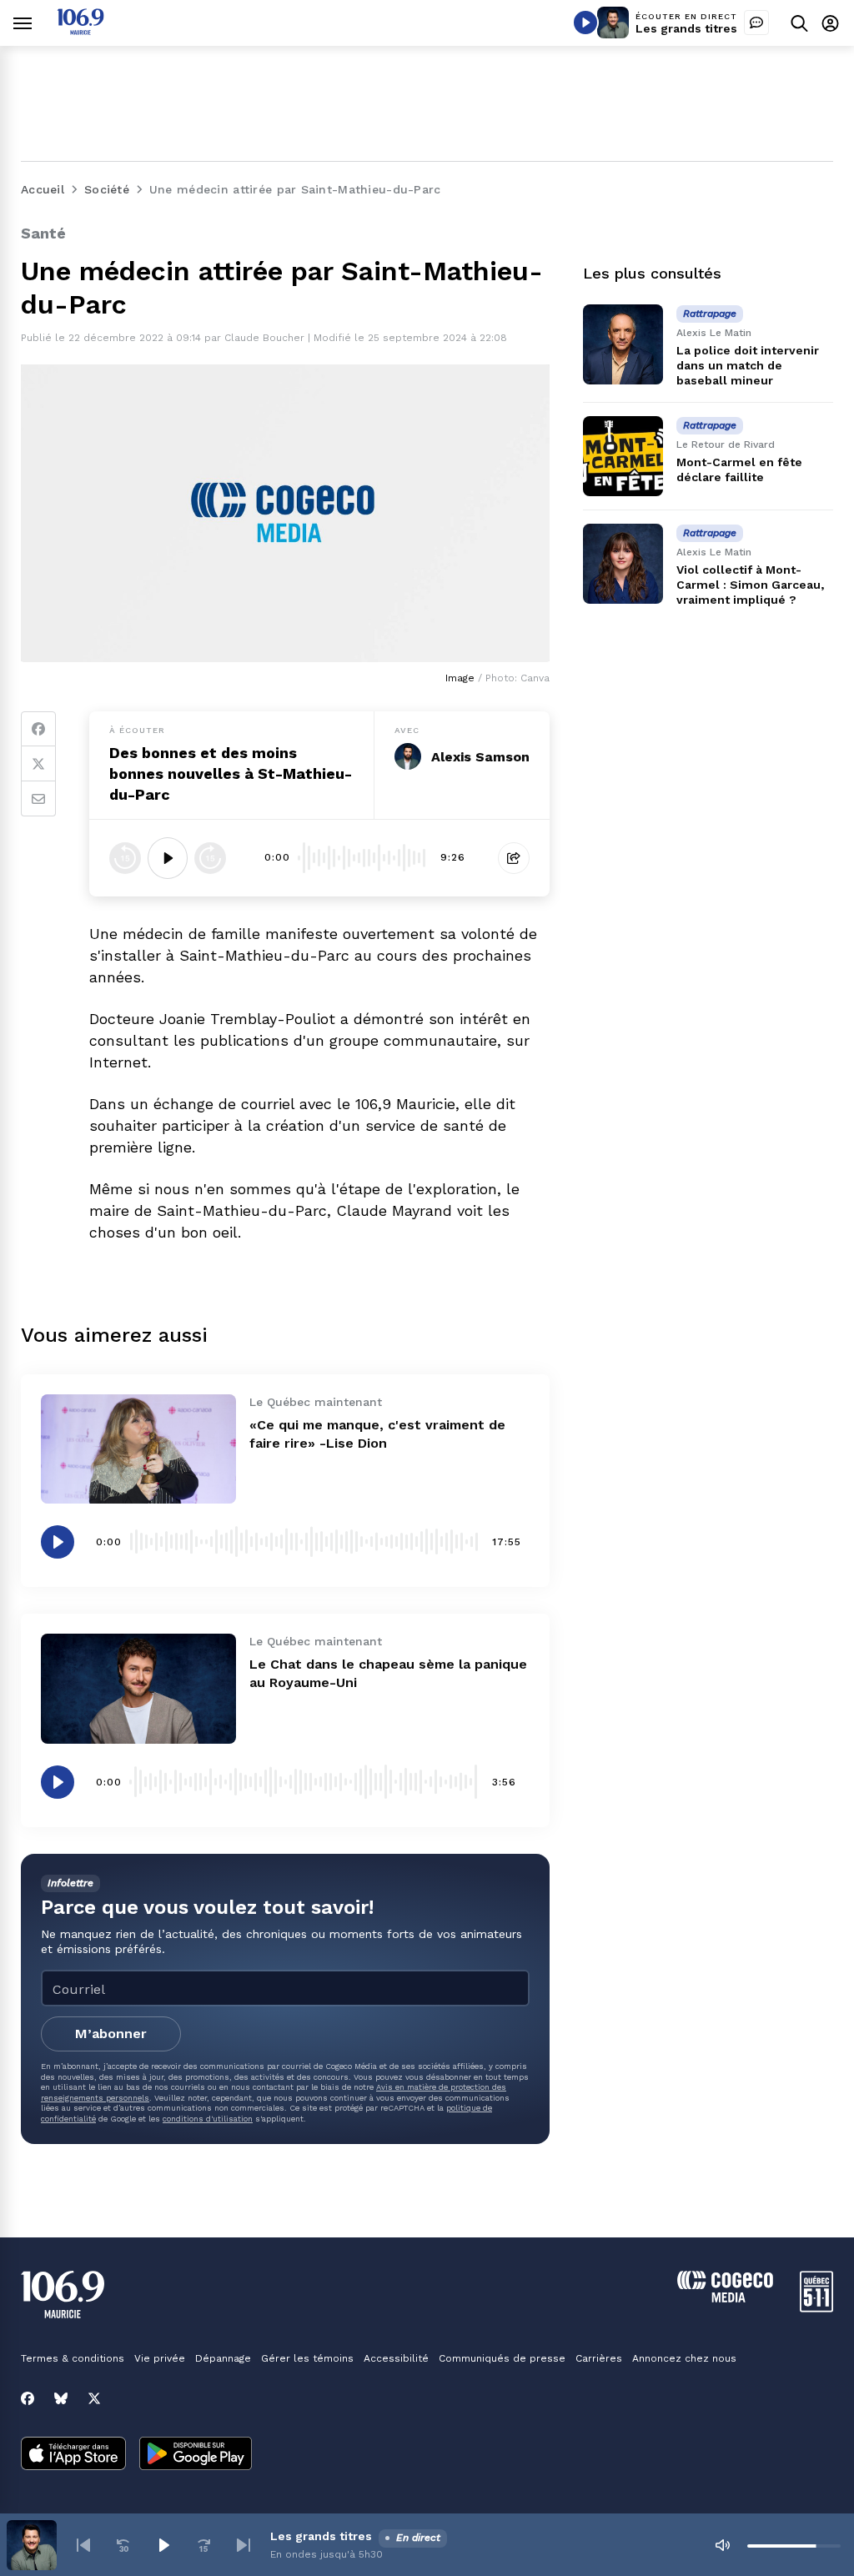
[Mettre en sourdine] (722, 2545)
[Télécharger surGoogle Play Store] (196, 2455)
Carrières (599, 2358)
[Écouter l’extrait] (168, 858)
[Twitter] (38, 764)
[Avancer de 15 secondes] (210, 858)
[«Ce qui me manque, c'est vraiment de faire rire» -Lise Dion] (138, 1449)
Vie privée (160, 2358)
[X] (94, 2398)
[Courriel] (38, 799)
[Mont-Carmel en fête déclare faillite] (623, 456)
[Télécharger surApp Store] (73, 2455)
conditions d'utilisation (208, 2119)
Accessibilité (396, 2358)
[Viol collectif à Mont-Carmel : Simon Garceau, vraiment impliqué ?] (623, 564)
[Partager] (514, 858)
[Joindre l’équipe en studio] (756, 23)
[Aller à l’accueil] (80, 30)
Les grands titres (686, 28)
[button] (83, 2545)
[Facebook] (38, 729)
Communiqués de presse (502, 2358)
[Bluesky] (61, 2398)
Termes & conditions (73, 2358)
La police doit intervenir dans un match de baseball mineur (748, 365)
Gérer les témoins (307, 2358)
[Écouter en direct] (585, 23)
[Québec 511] (816, 2308)
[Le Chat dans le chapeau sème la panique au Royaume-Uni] (138, 1689)
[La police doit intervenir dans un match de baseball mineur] (623, 344)
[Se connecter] (830, 23)
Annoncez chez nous (684, 2358)
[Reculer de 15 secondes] (125, 858)
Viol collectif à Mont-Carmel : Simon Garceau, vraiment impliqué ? (750, 585)
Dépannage (223, 2358)
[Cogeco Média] (725, 2298)
